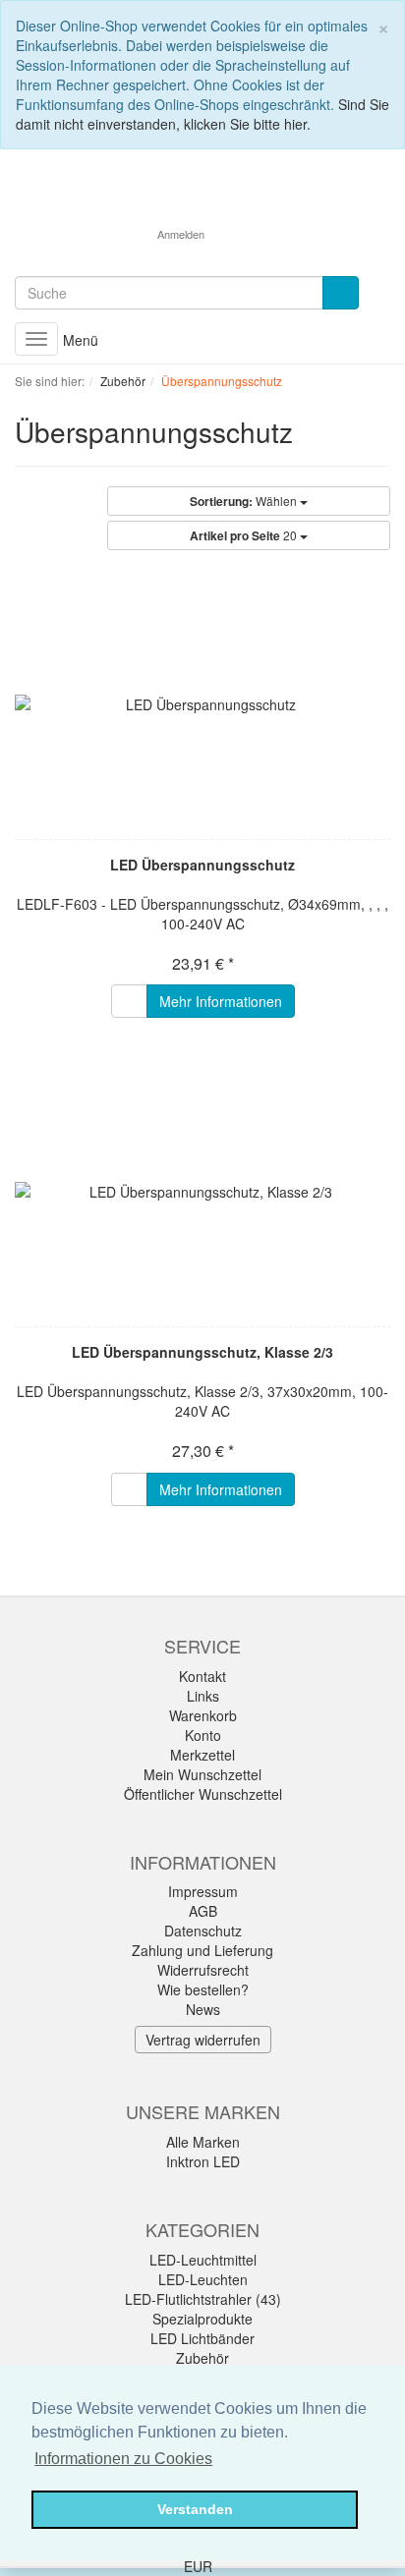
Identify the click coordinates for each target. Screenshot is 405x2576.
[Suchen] (341, 293)
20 (245, 535)
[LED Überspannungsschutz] (202, 704)
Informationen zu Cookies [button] (123, 2459)
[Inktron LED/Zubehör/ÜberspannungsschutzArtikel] (305, 436)
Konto (203, 1735)
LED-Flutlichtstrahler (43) (203, 2299)
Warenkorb (203, 1715)
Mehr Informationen (221, 1001)
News (203, 2009)
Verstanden (195, 2509)
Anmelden (181, 234)
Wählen (245, 501)
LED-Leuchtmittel (203, 2260)
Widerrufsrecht (203, 1970)
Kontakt (202, 1676)
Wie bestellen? (203, 1989)
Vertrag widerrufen (203, 2040)
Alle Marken (203, 2142)
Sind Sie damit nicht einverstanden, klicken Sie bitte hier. (202, 114)
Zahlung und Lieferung (202, 1950)
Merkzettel (202, 1755)
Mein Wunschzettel (202, 1774)
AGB (203, 1911)
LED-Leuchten (203, 2279)
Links (203, 1696)
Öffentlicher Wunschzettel (203, 1794)
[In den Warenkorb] (129, 1001)
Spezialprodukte (202, 2319)
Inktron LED (203, 2161)
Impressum (203, 1891)
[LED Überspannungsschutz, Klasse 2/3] (202, 1192)
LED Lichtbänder (202, 2338)
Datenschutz (203, 1931)
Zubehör (202, 2358)
